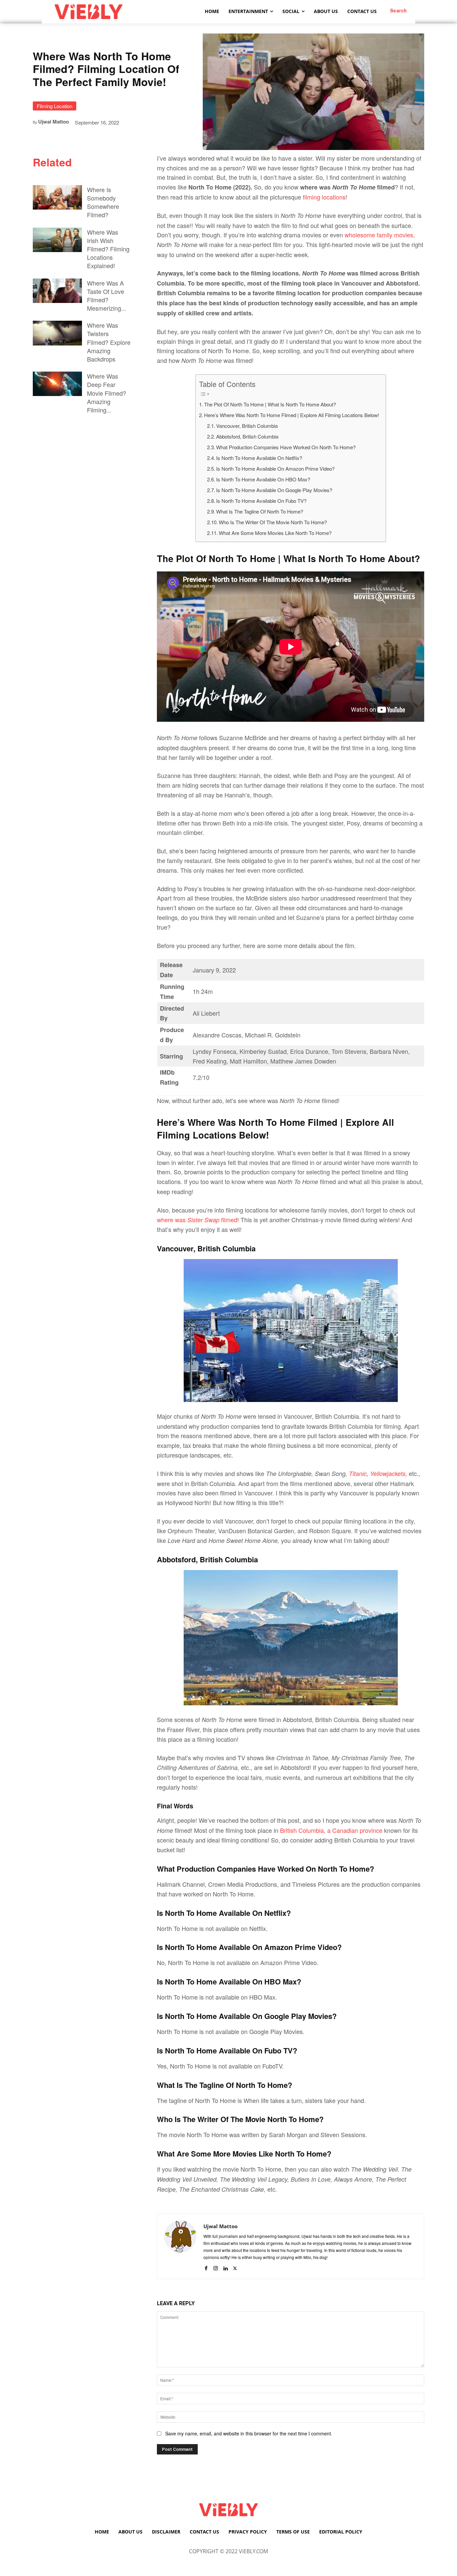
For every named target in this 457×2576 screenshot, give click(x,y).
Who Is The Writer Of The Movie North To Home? (273, 522)
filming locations (324, 197)
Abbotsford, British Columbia (247, 436)
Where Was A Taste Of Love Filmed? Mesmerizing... (107, 296)
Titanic (358, 1473)
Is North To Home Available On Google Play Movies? (275, 490)
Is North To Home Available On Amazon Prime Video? (275, 469)
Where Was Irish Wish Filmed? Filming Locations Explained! (108, 249)
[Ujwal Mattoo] (180, 2246)
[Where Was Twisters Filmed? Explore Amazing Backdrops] (57, 333)
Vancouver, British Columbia (247, 426)
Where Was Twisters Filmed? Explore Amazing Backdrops (109, 342)
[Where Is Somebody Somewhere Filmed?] (57, 197)
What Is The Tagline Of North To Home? (260, 511)
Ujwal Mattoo (54, 122)
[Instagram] (216, 2267)
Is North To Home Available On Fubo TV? (261, 501)
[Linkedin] (225, 2267)
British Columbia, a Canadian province (331, 1830)
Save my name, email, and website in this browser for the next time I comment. (249, 2433)
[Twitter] (235, 2267)
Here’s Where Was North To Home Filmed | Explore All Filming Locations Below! (292, 415)
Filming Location (55, 106)
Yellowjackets (388, 1473)
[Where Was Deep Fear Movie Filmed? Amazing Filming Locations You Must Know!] (57, 384)
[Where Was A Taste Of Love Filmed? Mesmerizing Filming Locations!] (57, 291)
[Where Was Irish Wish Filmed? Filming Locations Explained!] (57, 240)
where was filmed (197, 1220)
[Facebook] (206, 2267)
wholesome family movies (379, 235)
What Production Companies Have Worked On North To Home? (286, 447)
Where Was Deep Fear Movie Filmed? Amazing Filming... (107, 393)
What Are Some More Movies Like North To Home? (275, 533)
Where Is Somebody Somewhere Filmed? (103, 202)
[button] (399, 10)
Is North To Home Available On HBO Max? (263, 479)
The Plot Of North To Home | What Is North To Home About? (270, 404)
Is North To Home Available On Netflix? (259, 458)
